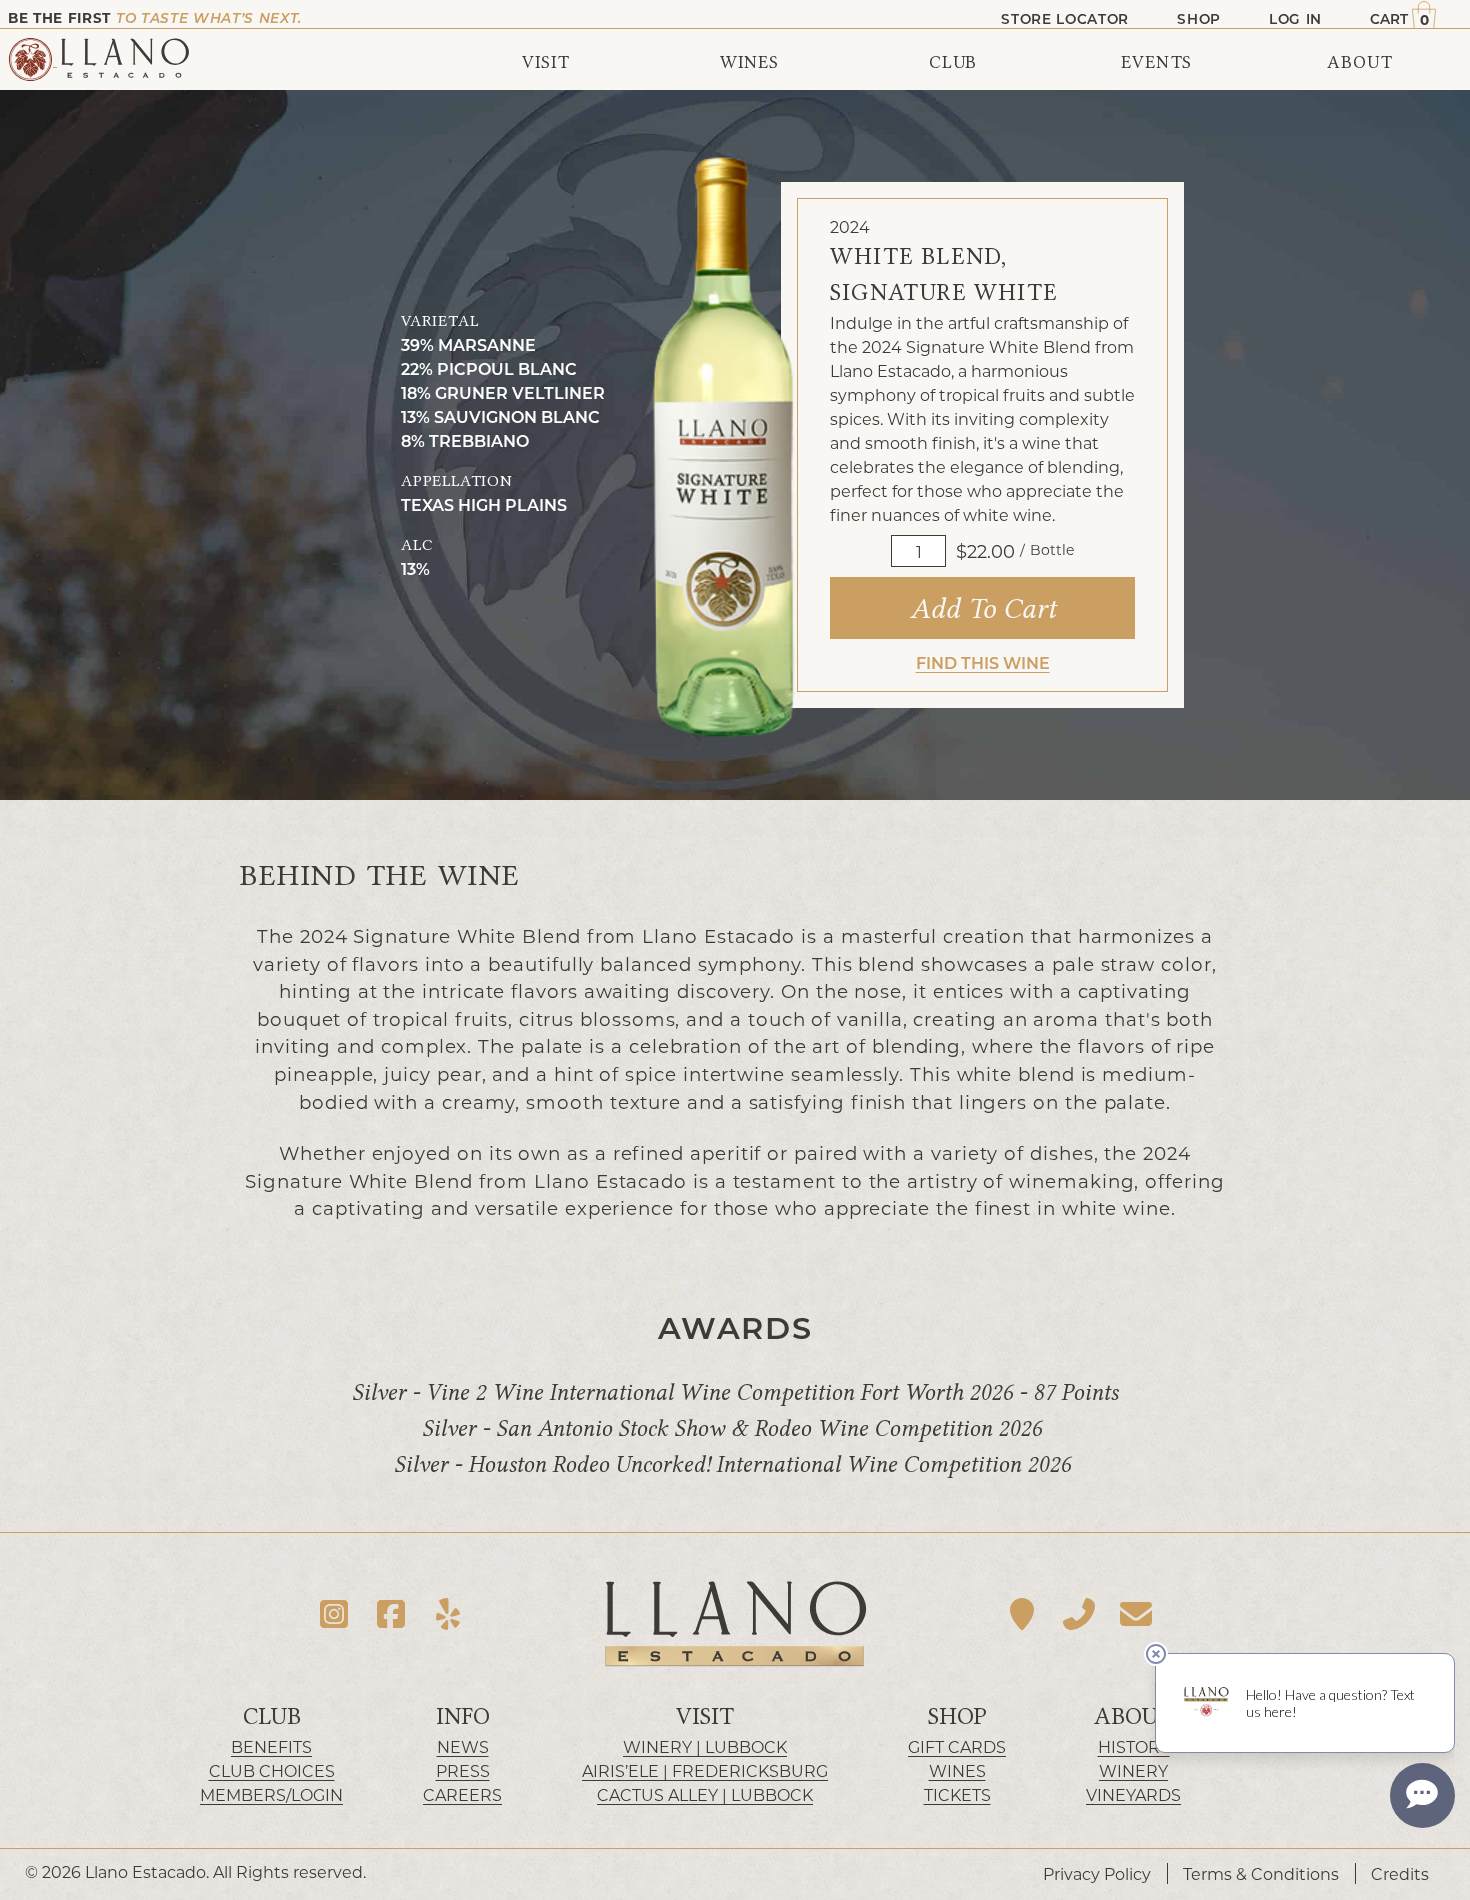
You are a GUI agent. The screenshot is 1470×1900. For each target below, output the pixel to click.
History (1134, 1746)
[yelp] (447, 1613)
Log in (1295, 19)
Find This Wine (983, 662)
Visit (705, 1716)
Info (463, 1716)
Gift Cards (957, 1746)
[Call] (1079, 1613)
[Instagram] (334, 1613)
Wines (957, 1770)
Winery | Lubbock (705, 1746)
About (1133, 1716)
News (463, 1746)
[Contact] (1135, 1613)
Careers (462, 1794)
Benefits (271, 1746)
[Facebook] (391, 1613)
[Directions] (1022, 1613)
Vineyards (1133, 1794)
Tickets (957, 1794)
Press (463, 1770)
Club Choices (272, 1770)
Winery (1133, 1770)
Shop (957, 1716)
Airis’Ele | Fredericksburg (705, 1770)
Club (272, 1716)
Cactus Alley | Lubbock (705, 1794)
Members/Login (271, 1794)
